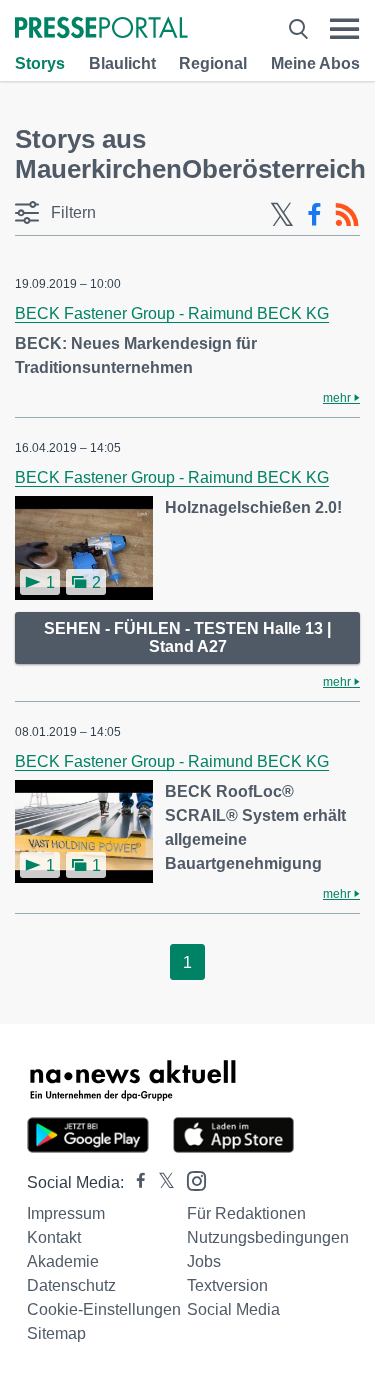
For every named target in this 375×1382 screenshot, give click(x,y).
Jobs (204, 1261)
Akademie (63, 1261)
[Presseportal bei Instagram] (190, 1179)
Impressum (66, 1213)
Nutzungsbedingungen (268, 1237)
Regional (213, 63)
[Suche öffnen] (298, 29)
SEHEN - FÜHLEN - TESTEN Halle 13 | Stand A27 (187, 637)
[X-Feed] (282, 215)
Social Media (233, 1309)
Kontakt (54, 1237)
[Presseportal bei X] (160, 1182)
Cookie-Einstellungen (104, 1309)
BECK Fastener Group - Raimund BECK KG (172, 313)
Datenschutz (71, 1285)
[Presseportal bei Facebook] (135, 1182)
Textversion (227, 1285)
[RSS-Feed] (347, 215)
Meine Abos (315, 63)
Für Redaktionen (246, 1213)
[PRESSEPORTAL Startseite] (101, 29)
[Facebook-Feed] (314, 215)
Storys (40, 63)
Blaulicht (122, 63)
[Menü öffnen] (344, 29)
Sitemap (56, 1333)
